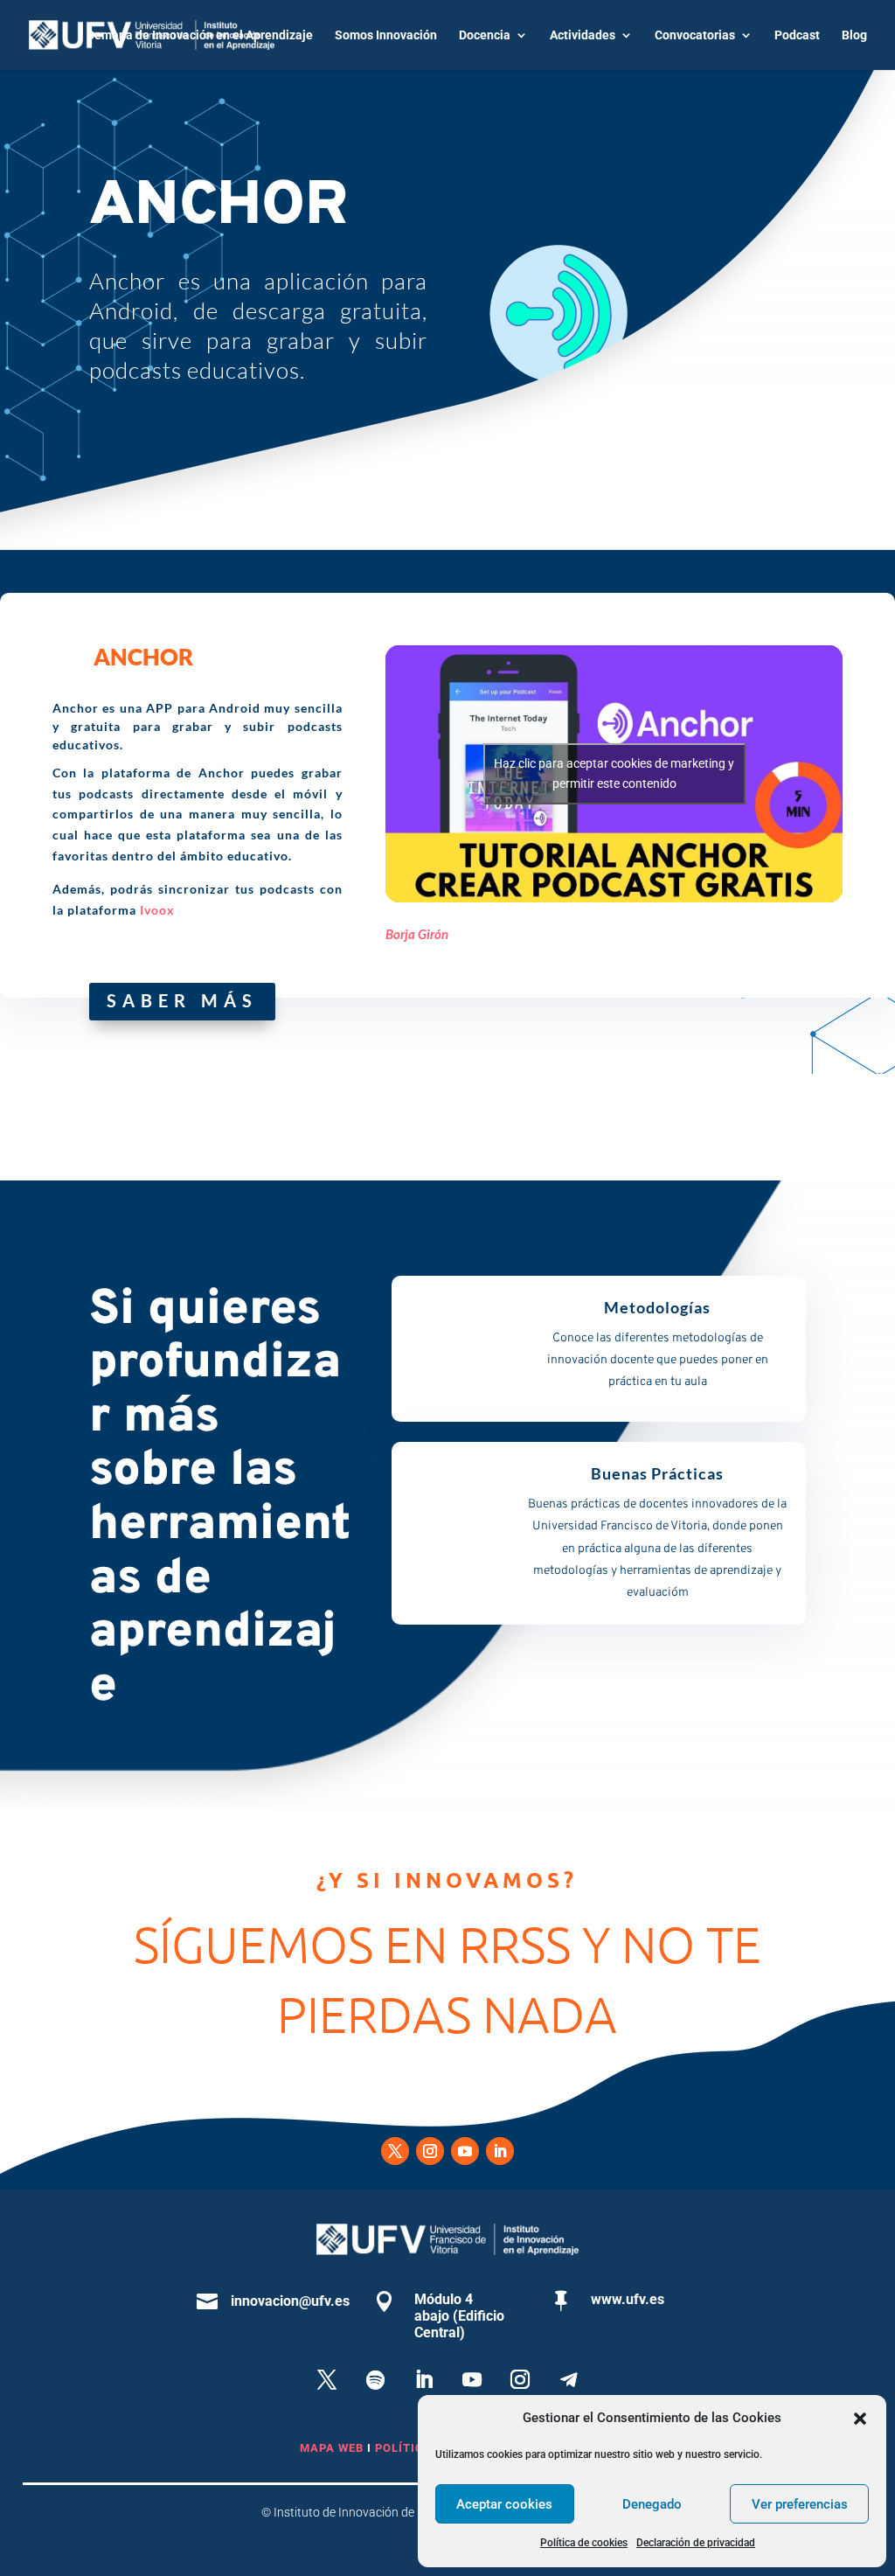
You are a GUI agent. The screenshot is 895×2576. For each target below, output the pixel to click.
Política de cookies (584, 2543)
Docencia (485, 35)
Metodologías (657, 1307)
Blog (854, 35)
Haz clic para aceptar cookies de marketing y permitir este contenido (614, 773)
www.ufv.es (628, 2299)
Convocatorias (695, 35)
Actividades (583, 35)
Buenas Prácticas (657, 1473)
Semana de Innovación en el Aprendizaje (200, 35)
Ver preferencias (800, 2504)
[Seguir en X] (395, 2151)
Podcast (797, 35)
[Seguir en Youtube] (465, 2151)
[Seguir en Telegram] (568, 2379)
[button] (860, 2419)
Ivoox (157, 910)
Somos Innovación (386, 35)
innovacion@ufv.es (290, 2301)
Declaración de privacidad (696, 2543)
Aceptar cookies (504, 2504)
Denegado (652, 2504)
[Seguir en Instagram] (430, 2151)
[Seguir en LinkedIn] (500, 2151)
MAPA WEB (332, 2448)
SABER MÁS (182, 1000)
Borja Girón (417, 934)
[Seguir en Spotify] (375, 2379)
